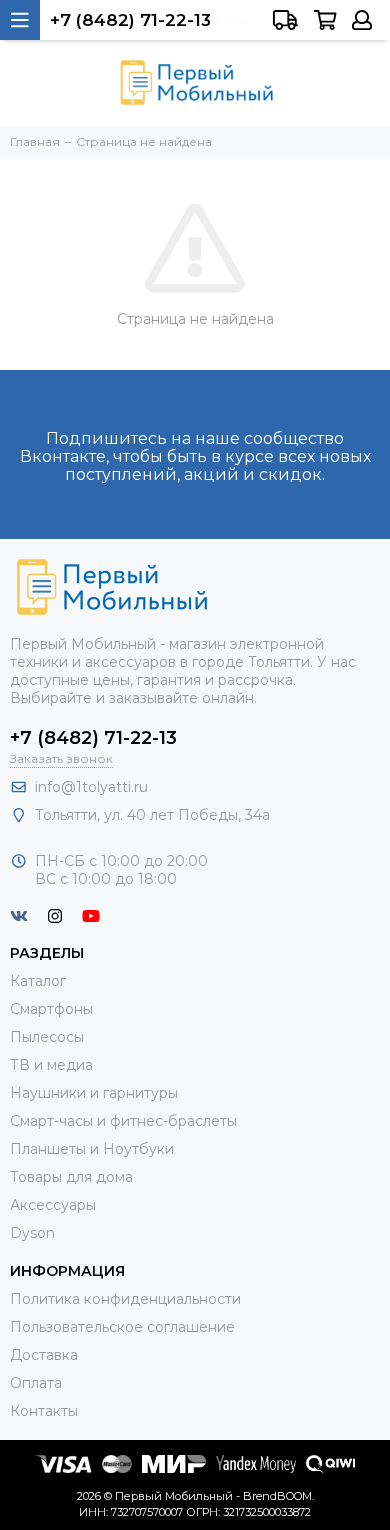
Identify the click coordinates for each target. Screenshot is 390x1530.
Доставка (44, 1355)
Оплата (36, 1383)
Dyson (32, 1233)
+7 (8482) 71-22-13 (93, 738)
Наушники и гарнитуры (94, 1093)
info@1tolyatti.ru (91, 787)
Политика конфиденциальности (125, 1299)
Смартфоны (51, 1009)
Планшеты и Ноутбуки (92, 1149)
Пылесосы (47, 1037)
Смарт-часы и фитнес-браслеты (123, 1121)
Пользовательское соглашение (122, 1327)
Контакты (44, 1411)
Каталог (38, 981)
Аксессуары (53, 1205)
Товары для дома (71, 1177)
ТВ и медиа (51, 1065)
